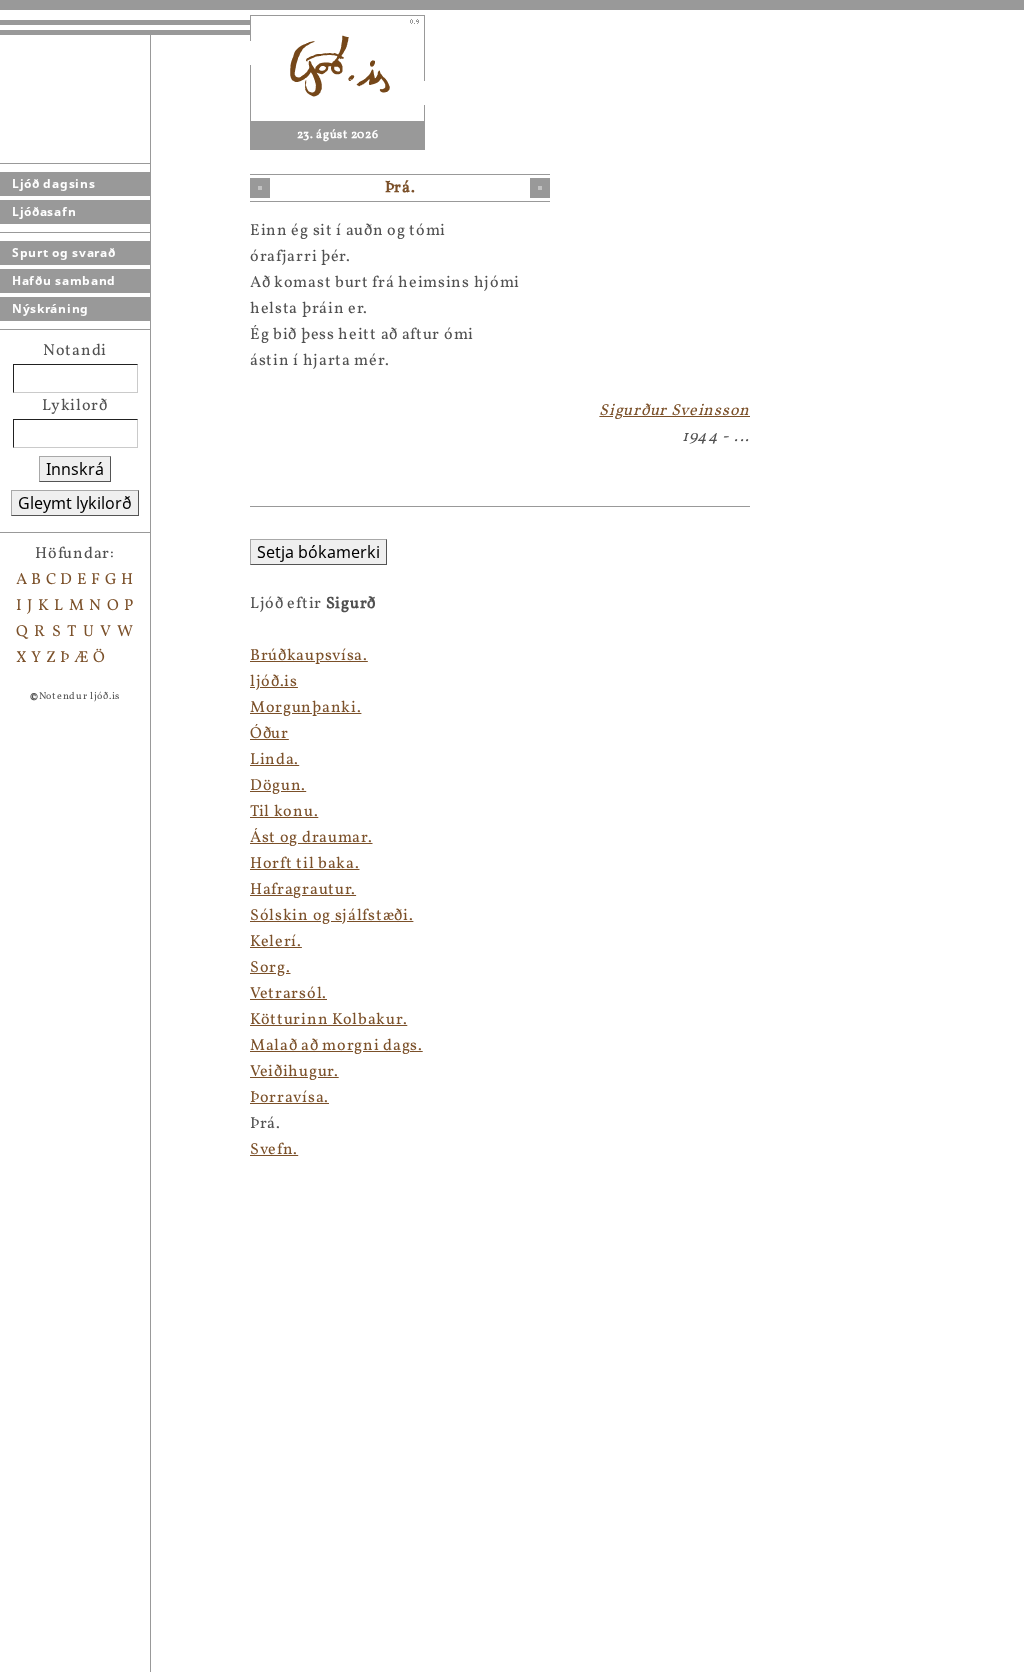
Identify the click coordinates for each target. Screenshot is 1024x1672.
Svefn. (274, 1150)
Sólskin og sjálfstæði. (331, 916)
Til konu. (284, 812)
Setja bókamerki (318, 552)
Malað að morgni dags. (336, 1046)
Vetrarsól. (288, 994)
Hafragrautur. (303, 890)
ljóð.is (274, 682)
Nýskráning (50, 308)
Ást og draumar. (311, 838)
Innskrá (75, 469)
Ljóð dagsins (53, 183)
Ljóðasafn (44, 211)
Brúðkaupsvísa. (309, 656)
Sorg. (270, 968)
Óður (269, 734)
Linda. (274, 760)
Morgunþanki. (305, 708)
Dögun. (278, 786)
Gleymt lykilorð (75, 503)
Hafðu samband (64, 280)
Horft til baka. (305, 864)
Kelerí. (276, 942)
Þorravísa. (289, 1098)
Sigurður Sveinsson (674, 411)
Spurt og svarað (64, 252)
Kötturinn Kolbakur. (328, 1020)
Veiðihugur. (294, 1072)
